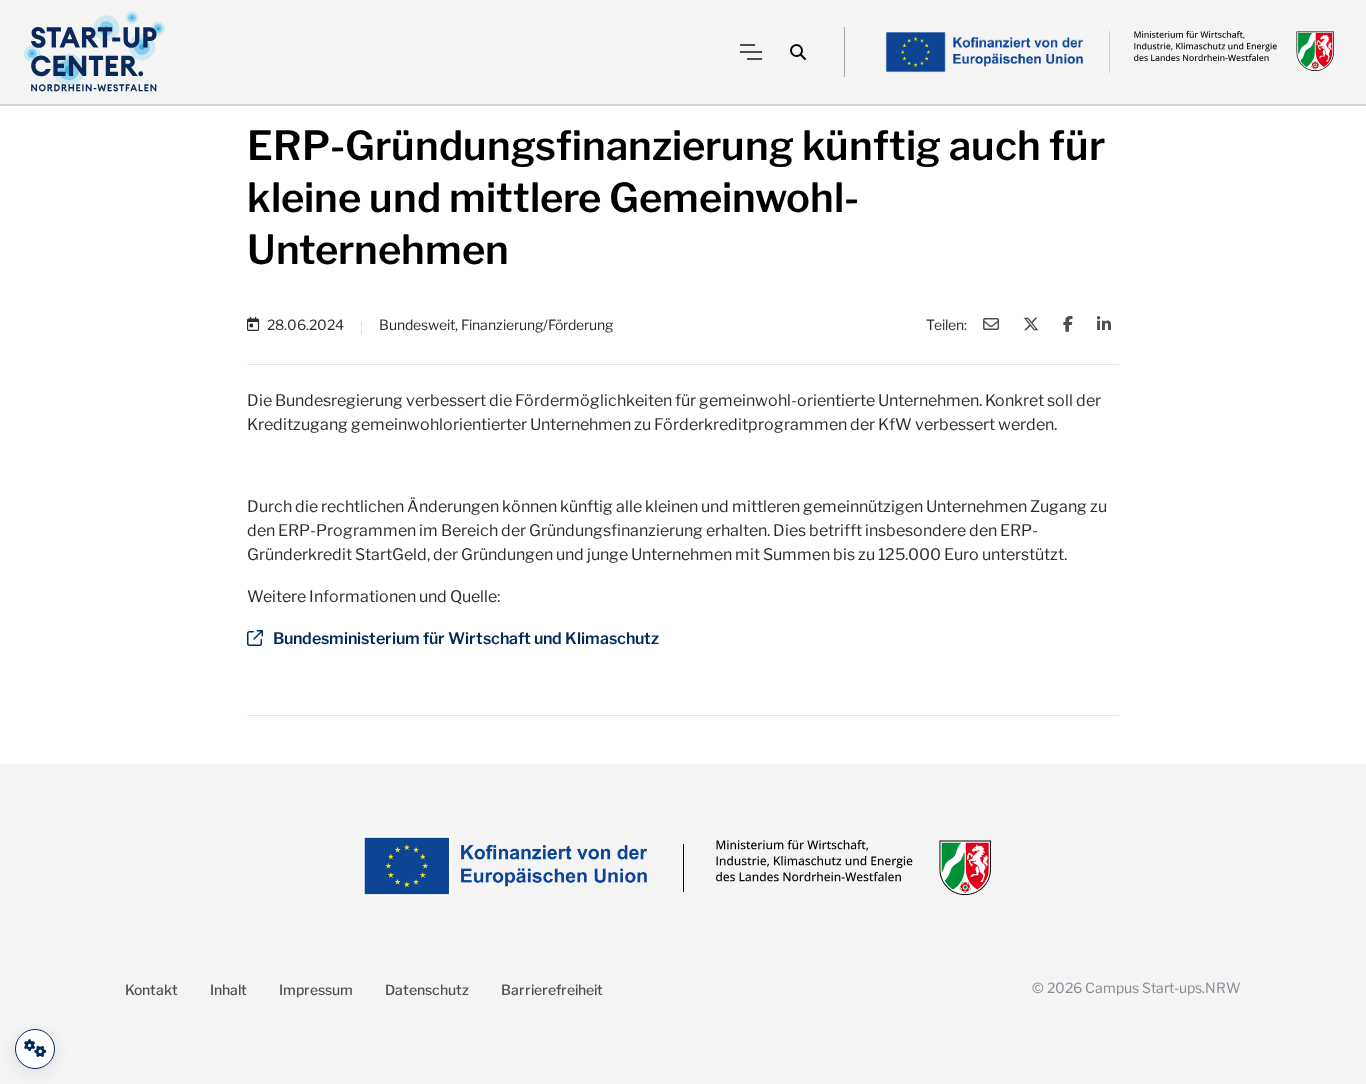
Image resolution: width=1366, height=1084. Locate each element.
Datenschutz (427, 989)
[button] (798, 52)
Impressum (316, 989)
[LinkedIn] (1104, 324)
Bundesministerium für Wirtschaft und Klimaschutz (466, 638)
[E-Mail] (991, 324)
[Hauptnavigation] (751, 52)
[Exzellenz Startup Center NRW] (94, 52)
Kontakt (151, 989)
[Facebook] (1068, 324)
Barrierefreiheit (552, 989)
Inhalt (228, 989)
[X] (1031, 324)
